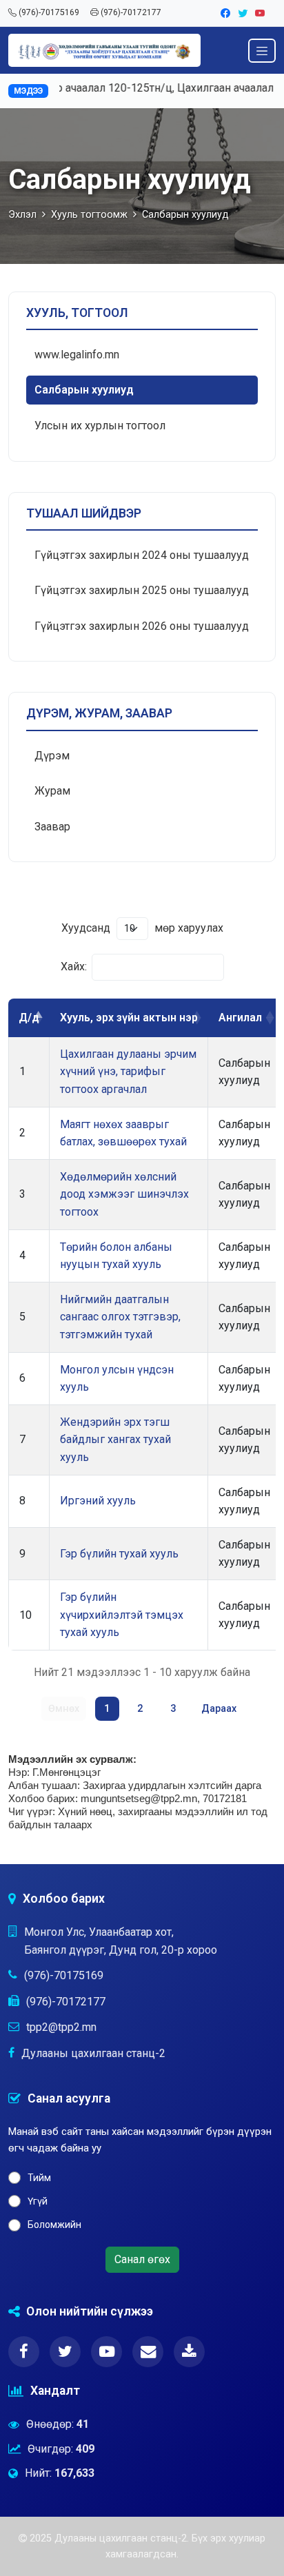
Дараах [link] (219, 1709)
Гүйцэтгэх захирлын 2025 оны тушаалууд (142, 590)
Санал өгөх (142, 2259)
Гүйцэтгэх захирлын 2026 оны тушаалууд (142, 626)
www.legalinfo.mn (77, 355)
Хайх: (74, 967)
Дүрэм (52, 756)
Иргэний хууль (98, 1501)
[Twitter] (244, 13)
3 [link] (173, 1709)
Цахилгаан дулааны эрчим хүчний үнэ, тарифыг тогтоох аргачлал (128, 1072)
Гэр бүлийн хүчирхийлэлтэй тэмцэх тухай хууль (122, 1615)
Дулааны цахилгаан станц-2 (93, 2053)
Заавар (52, 827)
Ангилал (240, 1018)
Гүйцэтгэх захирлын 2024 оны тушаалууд (142, 555)
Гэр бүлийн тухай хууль (119, 1554)
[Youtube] (260, 13)
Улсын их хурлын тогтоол (100, 426)
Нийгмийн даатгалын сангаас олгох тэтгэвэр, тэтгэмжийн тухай (120, 1317)
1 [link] (107, 1709)
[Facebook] (226, 13)
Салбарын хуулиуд (84, 390)
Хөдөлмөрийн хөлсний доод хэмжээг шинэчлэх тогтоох (124, 1194)
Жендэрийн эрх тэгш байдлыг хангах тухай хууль (115, 1440)
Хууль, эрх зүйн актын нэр (129, 1018)
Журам (52, 791)
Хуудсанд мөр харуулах (142, 928)
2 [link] (140, 1709)
